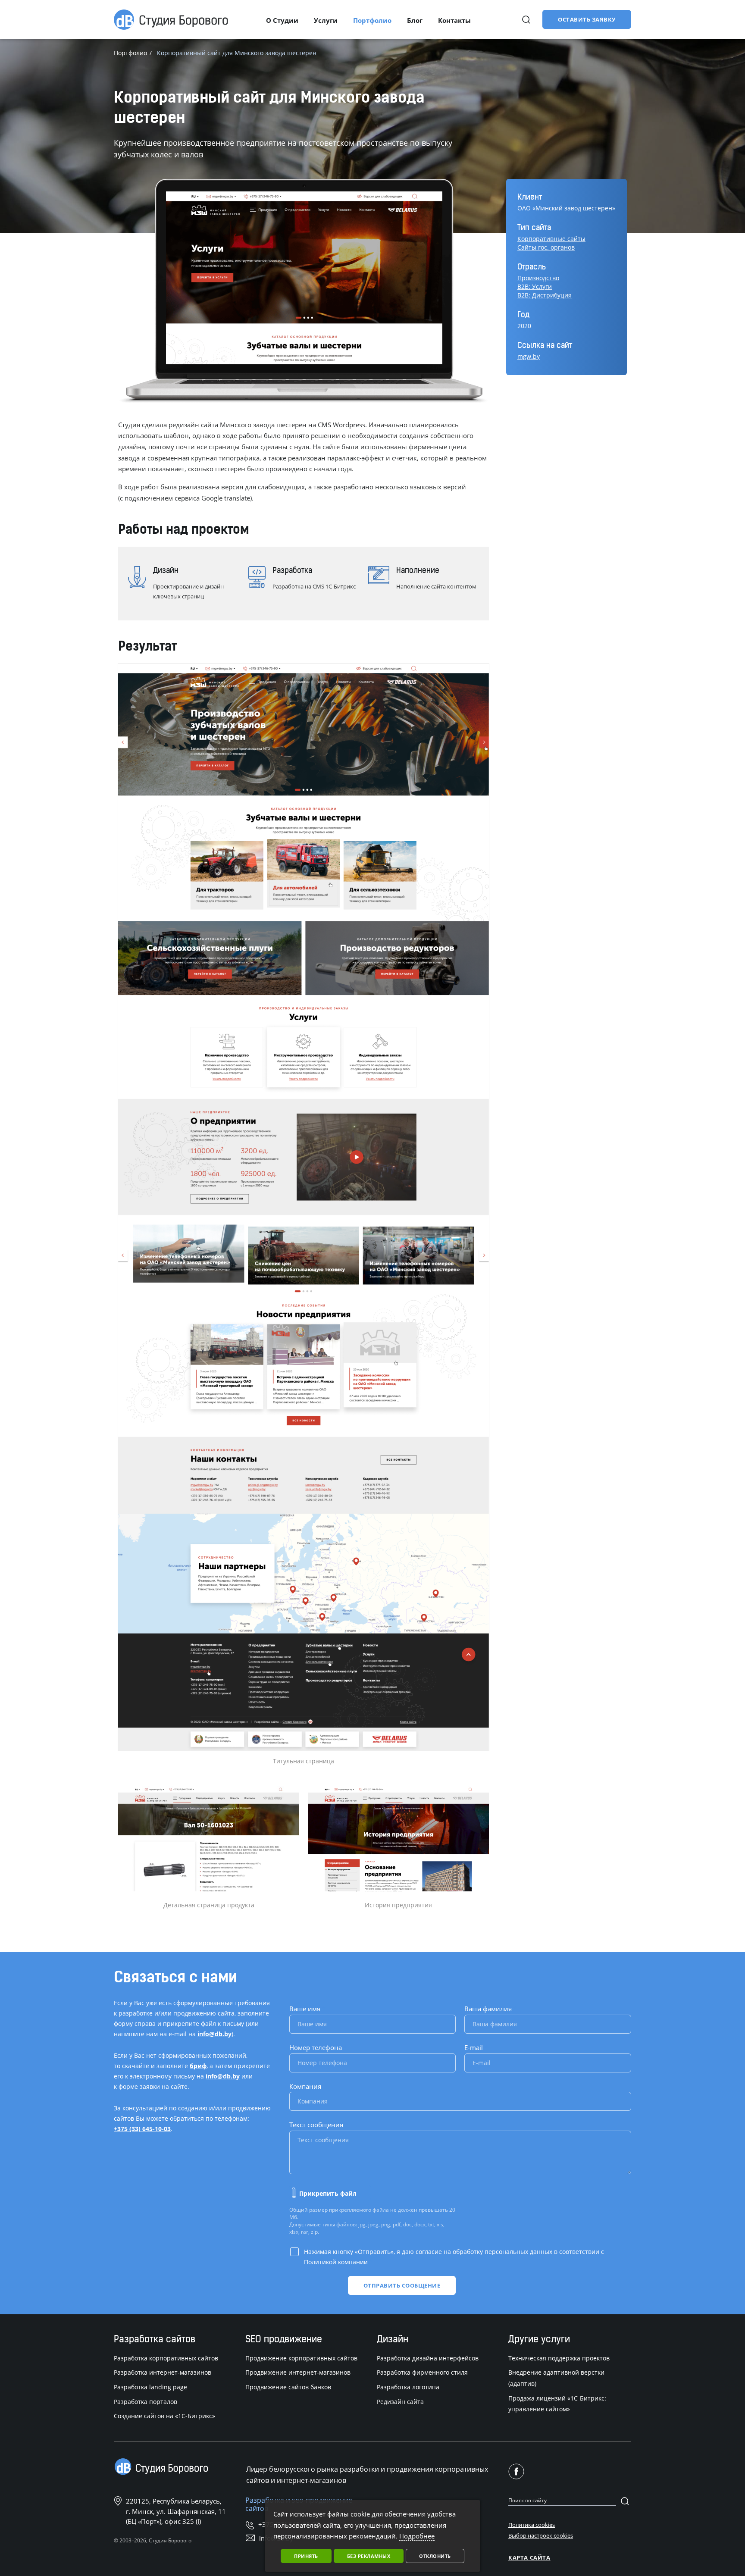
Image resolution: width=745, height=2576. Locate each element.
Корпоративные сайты (551, 239)
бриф (198, 2066)
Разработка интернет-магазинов (163, 2372)
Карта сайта (529, 2557)
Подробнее (417, 2536)
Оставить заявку (587, 19)
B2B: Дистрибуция (545, 295)
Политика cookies (532, 2525)
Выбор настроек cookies (541, 2535)
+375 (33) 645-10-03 (142, 2129)
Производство (538, 278)
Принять (306, 2556)
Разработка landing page (150, 2387)
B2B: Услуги (535, 286)
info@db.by (214, 2034)
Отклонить (435, 2556)
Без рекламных (369, 2556)
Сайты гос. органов (546, 247)
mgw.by (529, 356)
